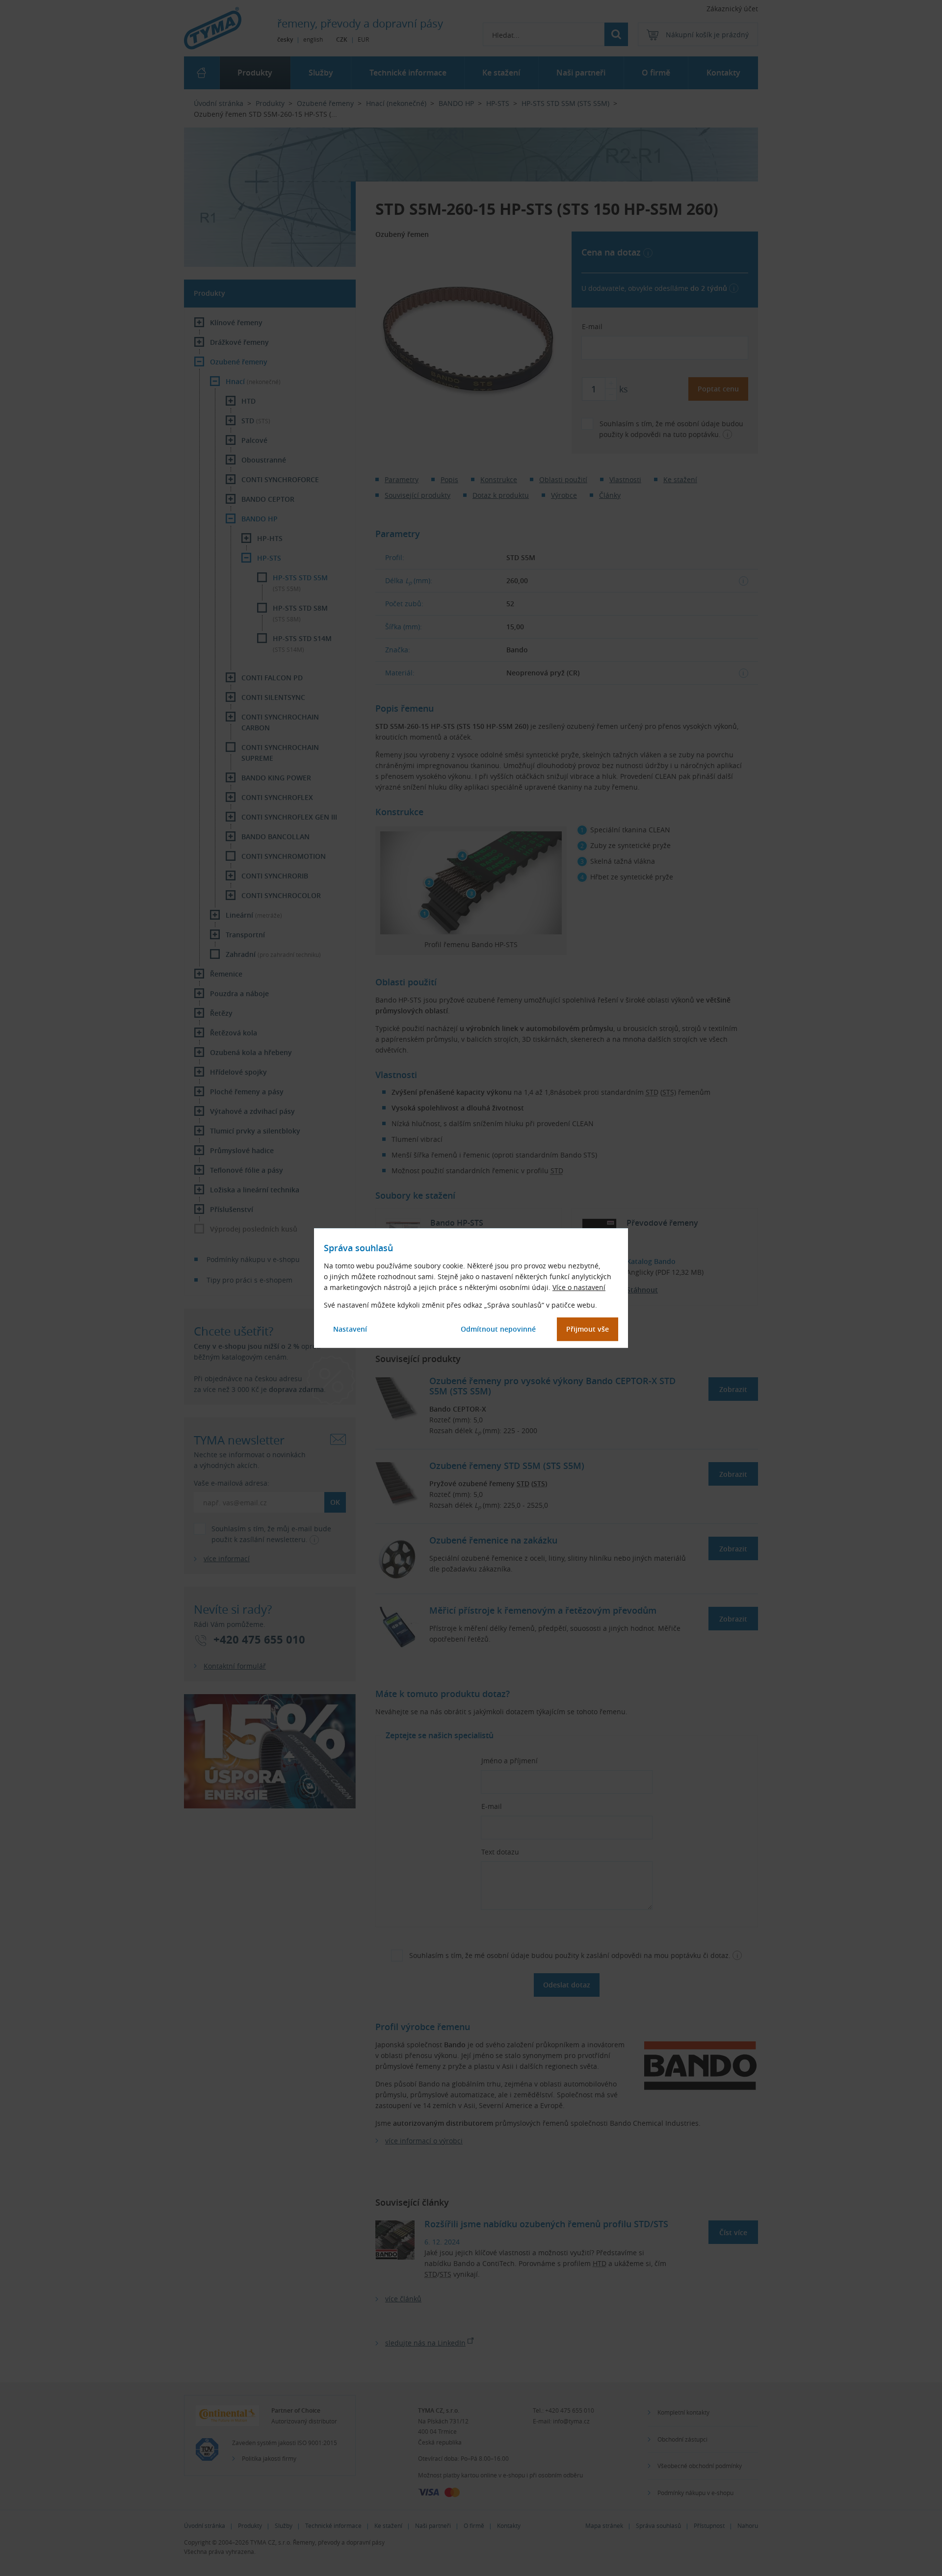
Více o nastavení (579, 1287)
